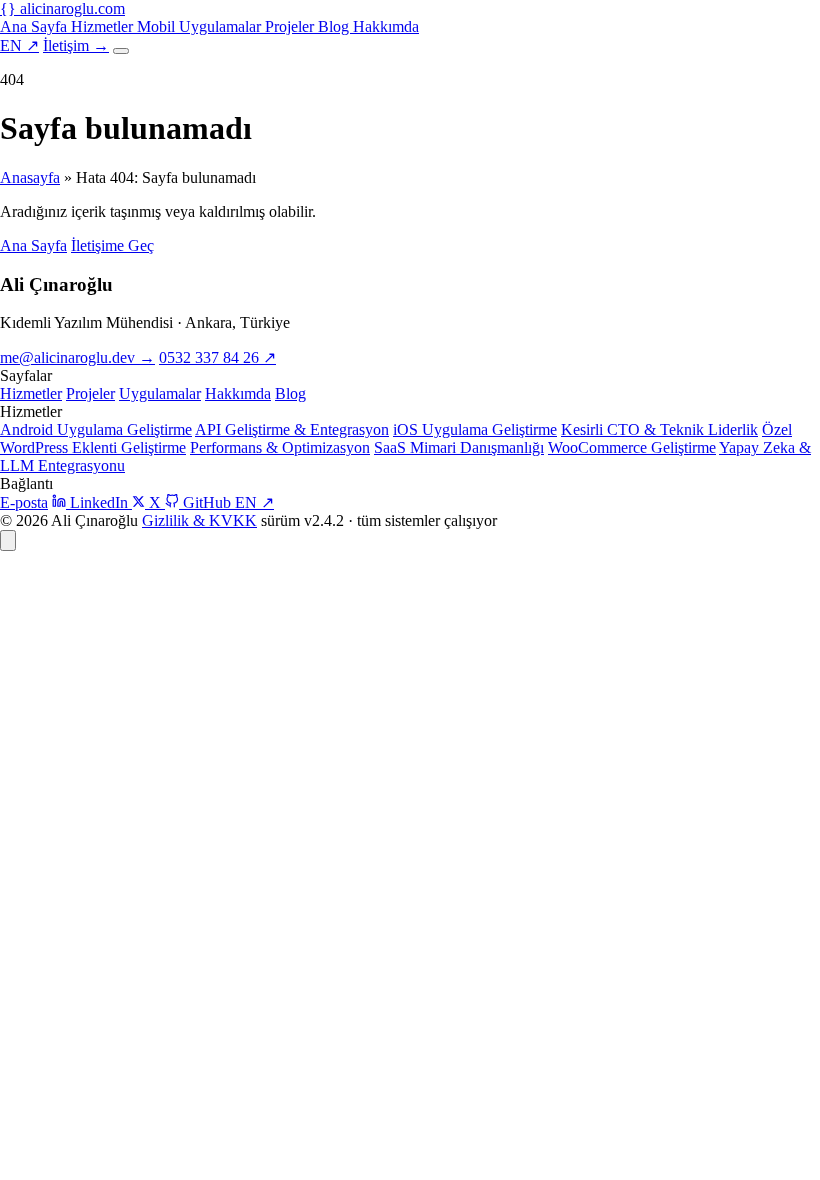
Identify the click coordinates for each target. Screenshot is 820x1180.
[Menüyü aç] (121, 51)
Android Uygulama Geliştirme (96, 429)
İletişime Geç (112, 245)
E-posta (24, 502)
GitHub (207, 502)
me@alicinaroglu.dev (77, 357)
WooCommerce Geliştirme (632, 447)
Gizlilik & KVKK (199, 520)
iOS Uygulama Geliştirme (475, 429)
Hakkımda (386, 26)
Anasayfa (30, 177)
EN (19, 45)
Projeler (291, 26)
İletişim (76, 45)
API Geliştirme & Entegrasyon (292, 429)
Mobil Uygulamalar (201, 26)
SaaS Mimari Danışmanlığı (459, 447)
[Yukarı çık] (8, 540)
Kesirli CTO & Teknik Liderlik (659, 429)
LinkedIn (99, 502)
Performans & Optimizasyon (280, 447)
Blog (335, 26)
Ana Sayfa (35, 26)
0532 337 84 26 (217, 357)
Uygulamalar (160, 393)
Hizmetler (104, 26)
